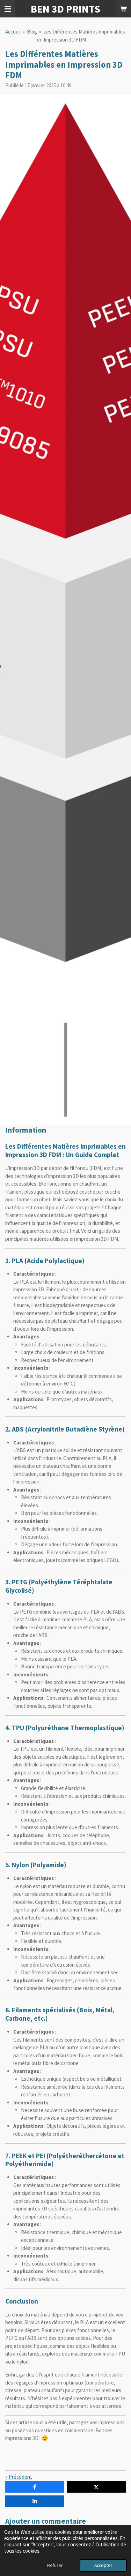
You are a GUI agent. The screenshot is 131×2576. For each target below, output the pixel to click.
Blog (32, 32)
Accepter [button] (103, 2565)
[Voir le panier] (123, 9)
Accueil (13, 32)
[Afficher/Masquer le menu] (8, 9)
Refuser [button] (55, 2565)
